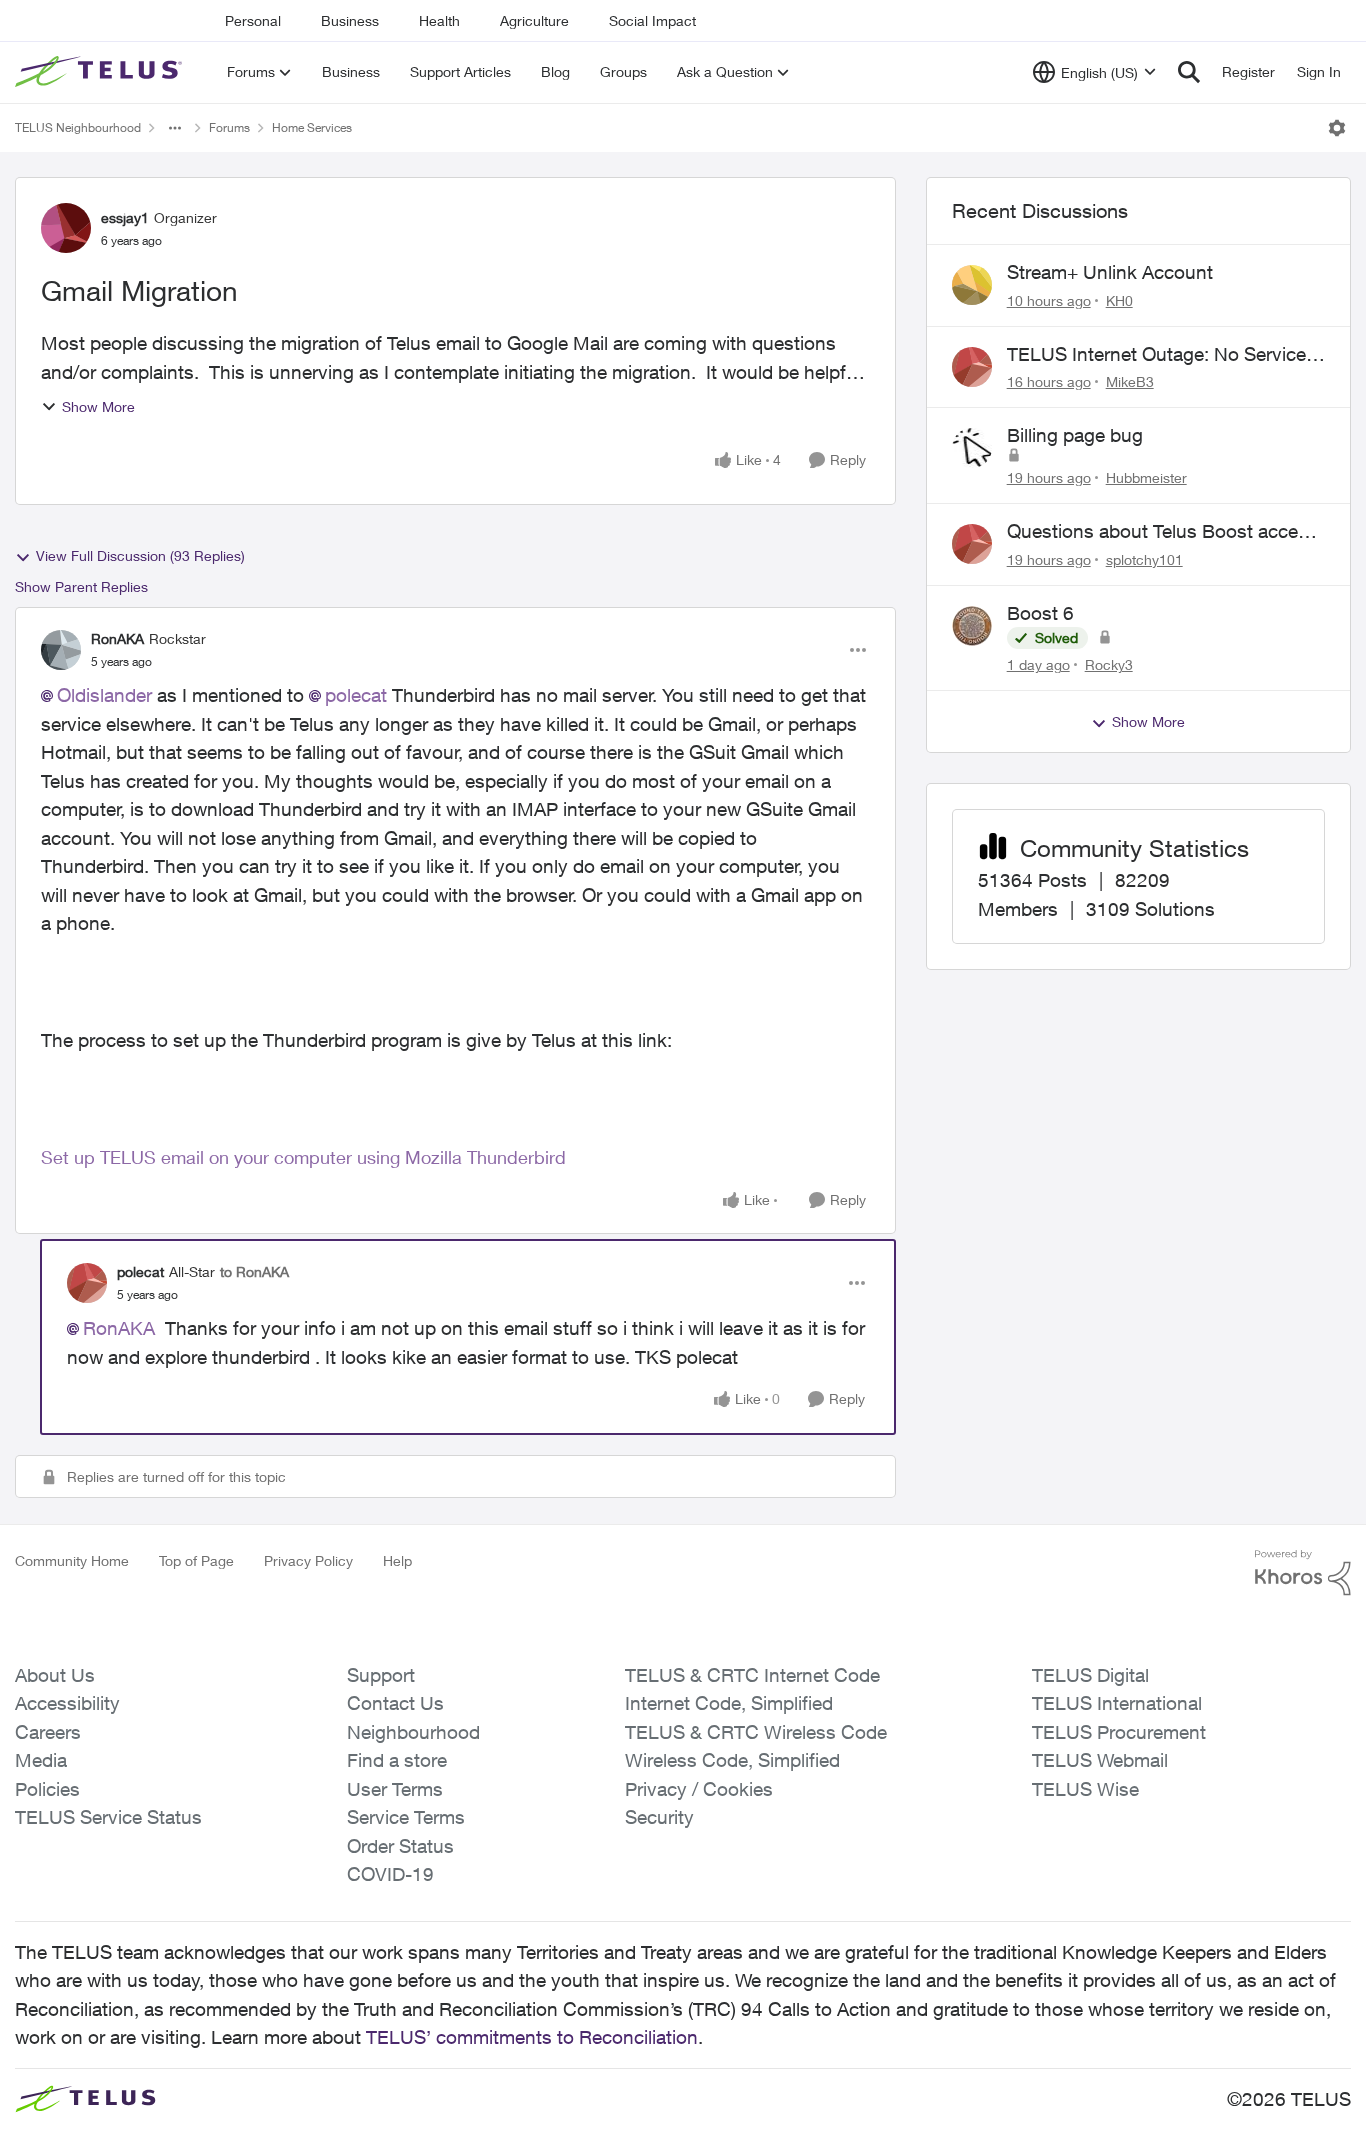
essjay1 (125, 217)
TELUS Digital (1090, 1675)
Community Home (72, 1560)
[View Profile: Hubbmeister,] (972, 448)
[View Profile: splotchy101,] (972, 544)
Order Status (400, 1846)
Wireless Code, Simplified (732, 1760)
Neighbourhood (413, 1732)
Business (350, 20)
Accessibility (67, 1703)
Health (439, 20)
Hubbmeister (1146, 477)
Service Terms (406, 1817)
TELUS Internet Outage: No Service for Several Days (1156, 355)
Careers (48, 1732)
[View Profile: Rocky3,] (972, 626)
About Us (55, 1675)
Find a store (397, 1760)
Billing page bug (1075, 435)
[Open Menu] (1337, 128)
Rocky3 (1109, 664)
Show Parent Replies (81, 586)
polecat (356, 695)
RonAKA (117, 638)
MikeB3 (1130, 381)
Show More (98, 406)
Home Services (312, 127)
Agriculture (534, 20)
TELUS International (1117, 1703)
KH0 (1119, 300)
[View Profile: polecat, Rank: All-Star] (87, 1283)
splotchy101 (1144, 559)
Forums (229, 127)
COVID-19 (390, 1874)
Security (659, 1817)
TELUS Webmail (1100, 1760)
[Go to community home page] (101, 72)
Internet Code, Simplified (729, 1703)
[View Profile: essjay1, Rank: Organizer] (66, 228)
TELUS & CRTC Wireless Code (756, 1732)
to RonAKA (254, 1271)
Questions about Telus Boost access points (1162, 532)
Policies (47, 1789)
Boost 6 (1040, 613)
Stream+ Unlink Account (1110, 272)
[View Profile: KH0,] (972, 285)
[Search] (1189, 72)
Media (41, 1760)
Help (397, 1560)
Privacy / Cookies (699, 1789)
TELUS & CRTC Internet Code (752, 1675)
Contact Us (395, 1703)
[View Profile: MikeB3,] (972, 367)
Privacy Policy (308, 1560)
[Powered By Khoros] (1303, 1573)
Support (381, 1675)
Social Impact (652, 20)
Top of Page (196, 1560)
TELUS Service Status (108, 1817)
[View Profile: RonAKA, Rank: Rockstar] (61, 650)
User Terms (395, 1789)
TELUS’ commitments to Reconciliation (532, 2037)
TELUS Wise (1085, 1789)
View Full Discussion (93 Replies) (140, 555)
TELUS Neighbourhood (78, 127)
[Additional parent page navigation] (175, 128)
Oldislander (104, 695)
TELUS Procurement (1119, 1732)
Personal (253, 20)
